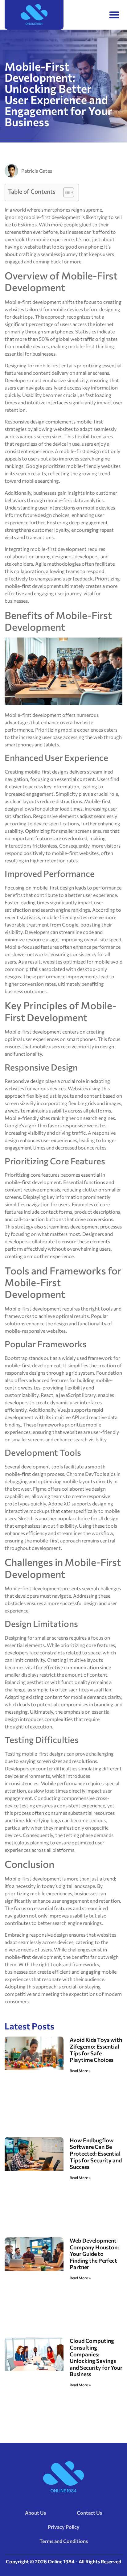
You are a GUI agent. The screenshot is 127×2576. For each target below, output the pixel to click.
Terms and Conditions (64, 2541)
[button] (115, 15)
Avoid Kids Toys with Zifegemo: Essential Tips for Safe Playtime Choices (96, 2050)
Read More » (80, 2070)
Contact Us (89, 2513)
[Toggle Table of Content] (66, 192)
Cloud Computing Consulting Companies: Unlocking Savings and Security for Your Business (96, 2357)
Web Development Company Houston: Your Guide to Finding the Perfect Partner (94, 2254)
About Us (35, 2513)
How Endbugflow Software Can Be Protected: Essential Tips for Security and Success (96, 2153)
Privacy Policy (64, 2527)
